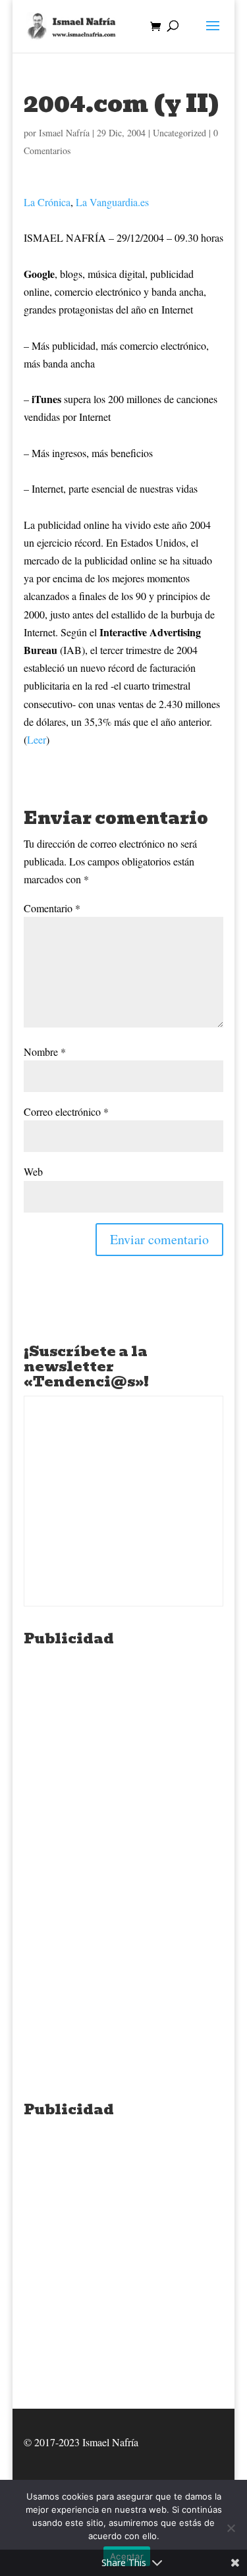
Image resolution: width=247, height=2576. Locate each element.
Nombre (45, 1052)
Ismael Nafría (64, 133)
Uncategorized (179, 133)
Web (33, 1171)
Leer (37, 739)
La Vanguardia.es (112, 202)
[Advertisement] (123, 1776)
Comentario (52, 908)
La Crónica (47, 202)
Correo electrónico (66, 1111)
